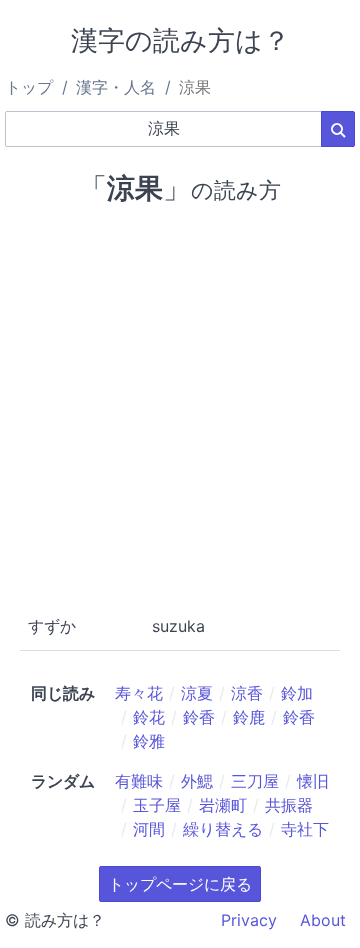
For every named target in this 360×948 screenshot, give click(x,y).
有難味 (139, 781)
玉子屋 (157, 805)
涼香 (247, 693)
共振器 (289, 805)
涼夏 (197, 693)
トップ (29, 87)
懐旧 (313, 781)
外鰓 (197, 781)
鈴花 (149, 717)
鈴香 (199, 717)
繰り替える (223, 829)
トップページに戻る (180, 884)
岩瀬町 (223, 805)
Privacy (249, 920)
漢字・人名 (116, 87)
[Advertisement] (180, 406)
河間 (149, 829)
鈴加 (297, 693)
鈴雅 (149, 741)
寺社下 (305, 829)
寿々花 (139, 693)
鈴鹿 (249, 717)
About (323, 920)
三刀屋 (255, 781)
